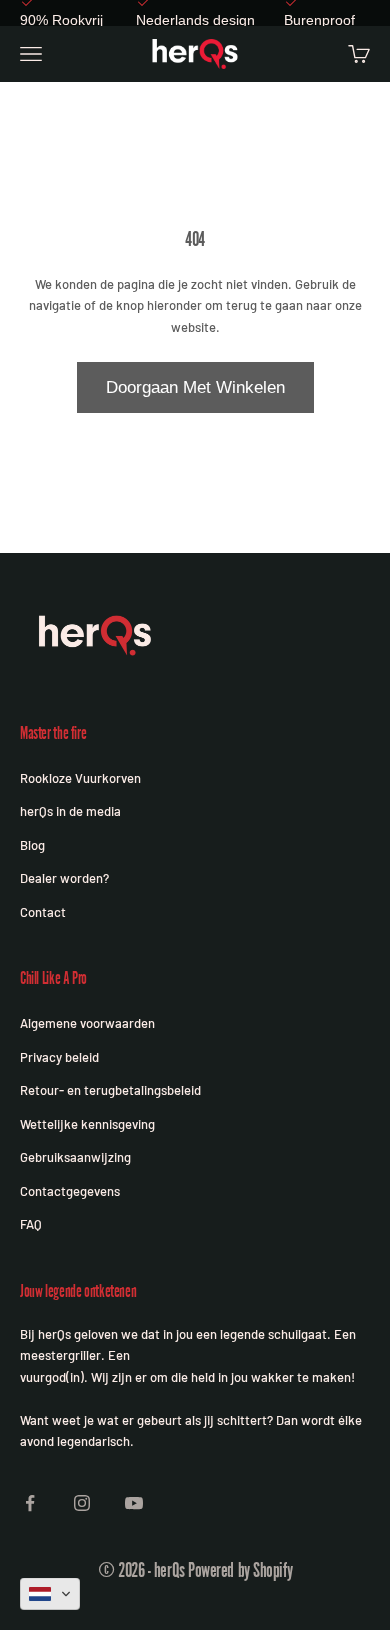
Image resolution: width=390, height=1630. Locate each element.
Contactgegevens (70, 1191)
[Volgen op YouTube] (134, 1503)
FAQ (31, 1224)
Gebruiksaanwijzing (75, 1157)
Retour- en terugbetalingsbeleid (110, 1090)
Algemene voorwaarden (87, 1023)
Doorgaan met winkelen (195, 387)
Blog (32, 845)
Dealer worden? (64, 878)
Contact (43, 912)
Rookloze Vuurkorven (80, 778)
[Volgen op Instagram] (82, 1503)
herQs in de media (70, 811)
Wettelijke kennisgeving (87, 1124)
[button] (50, 1594)
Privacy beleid (59, 1057)
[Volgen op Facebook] (30, 1503)
